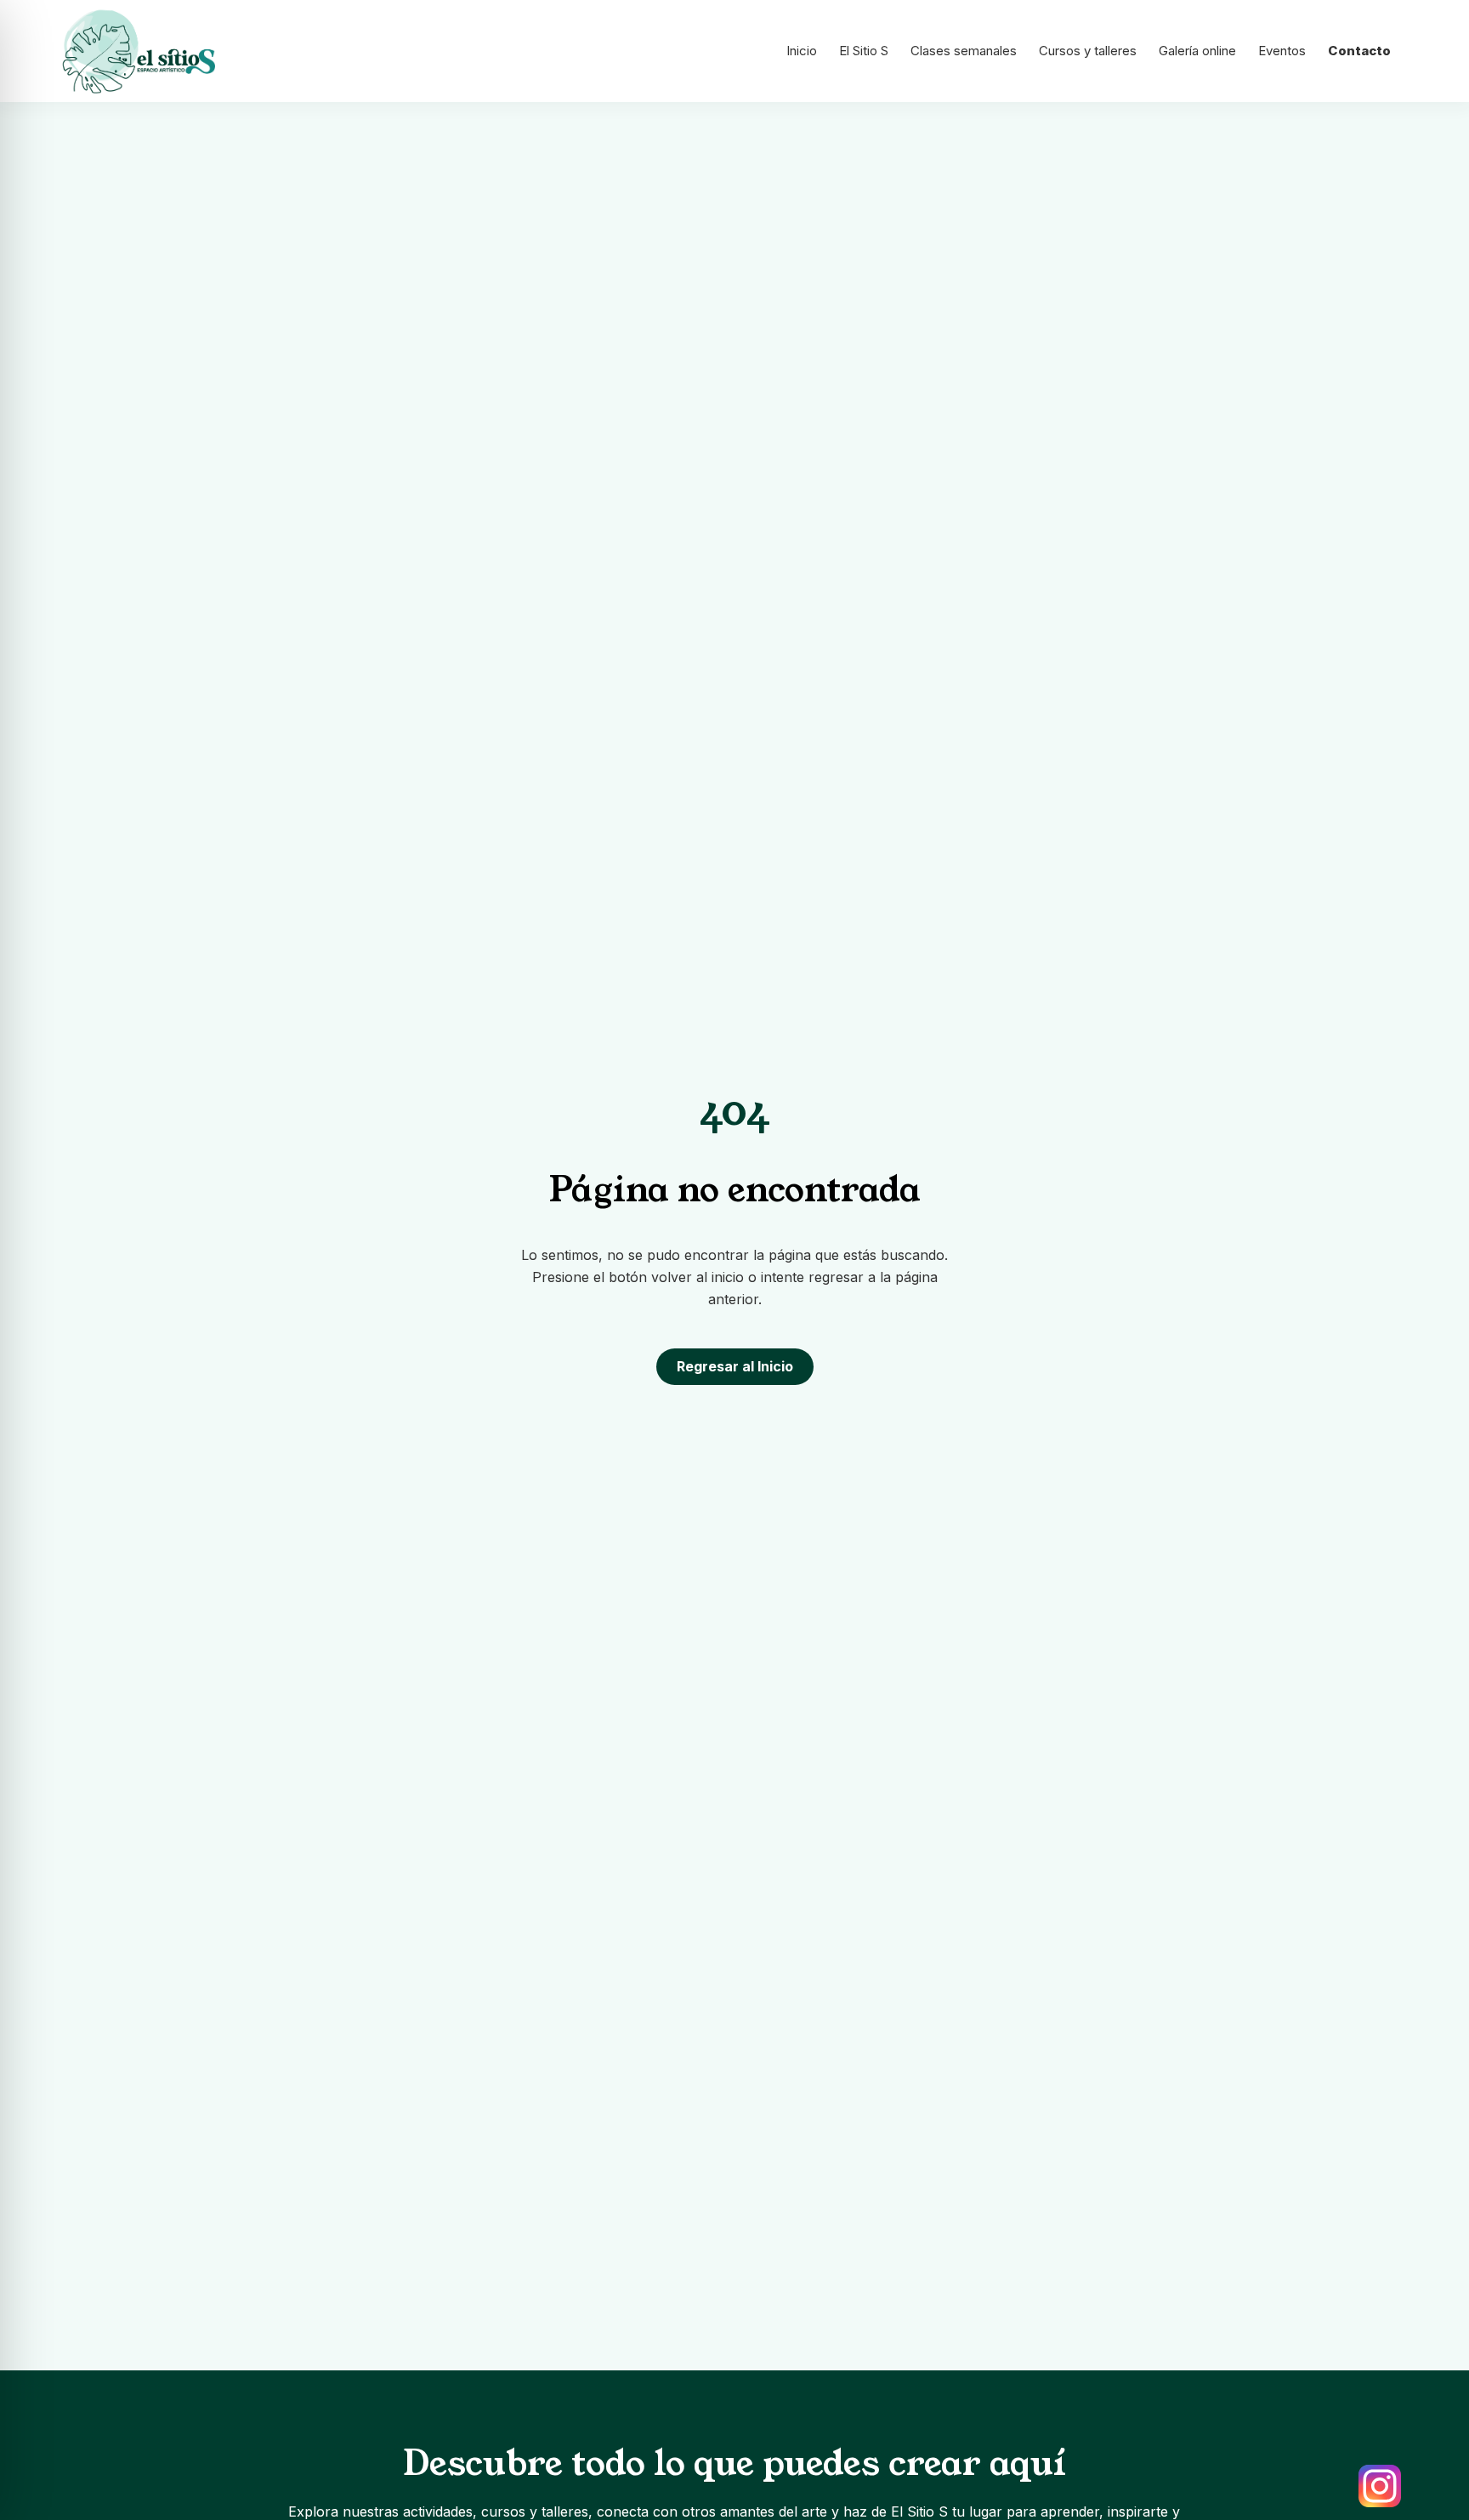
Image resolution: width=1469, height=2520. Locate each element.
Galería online (1197, 51)
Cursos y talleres (1088, 51)
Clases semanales (964, 51)
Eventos (1282, 51)
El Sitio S (864, 51)
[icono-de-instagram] (1380, 2486)
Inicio (802, 51)
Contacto (1359, 51)
